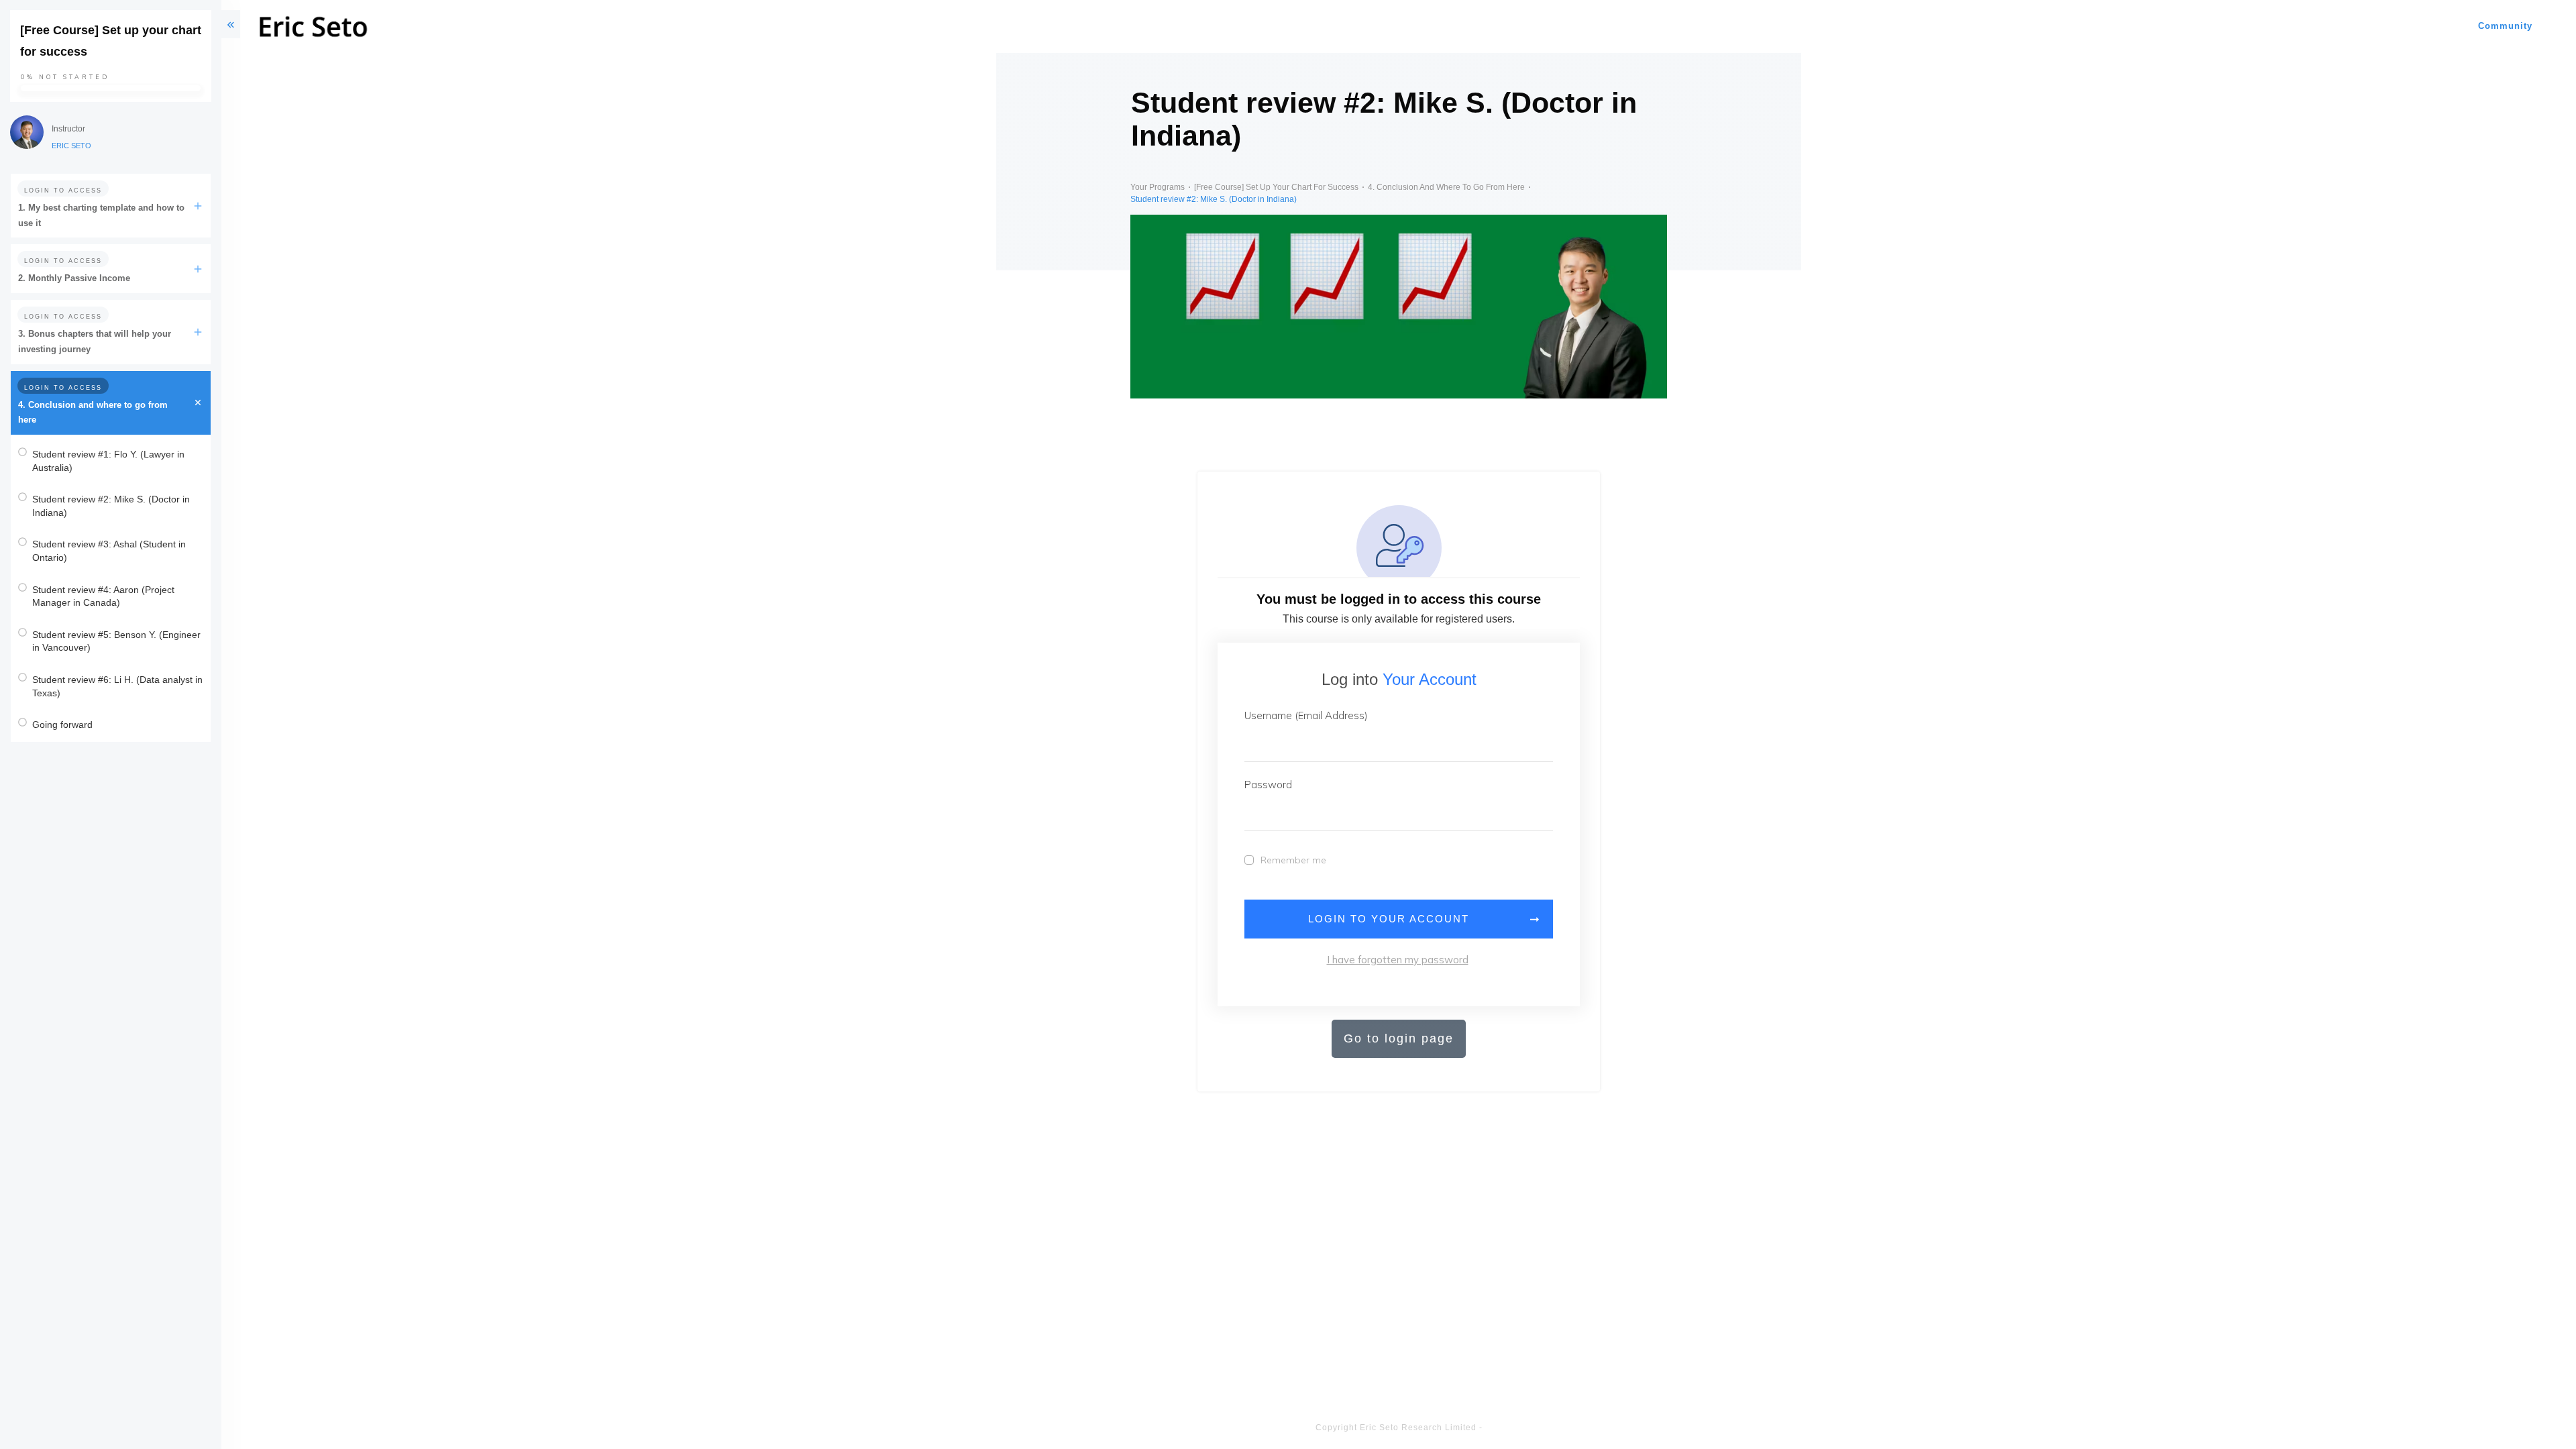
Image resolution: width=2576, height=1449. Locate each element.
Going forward (62, 724)
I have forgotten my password (1398, 960)
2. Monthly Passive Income (74, 278)
